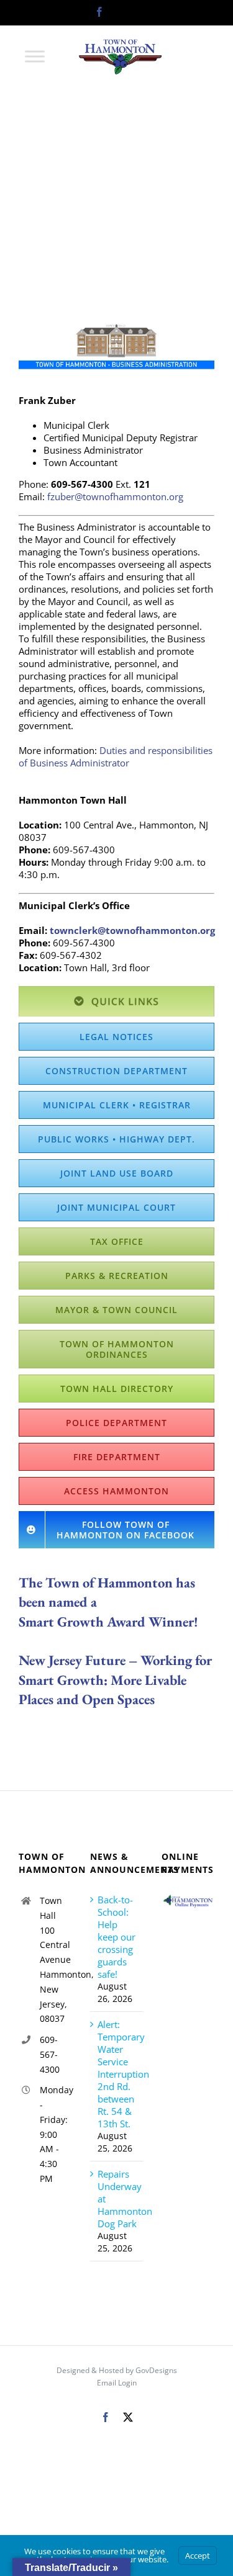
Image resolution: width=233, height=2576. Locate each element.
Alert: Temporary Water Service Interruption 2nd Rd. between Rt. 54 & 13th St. (117, 2074)
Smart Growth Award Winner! (108, 1622)
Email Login (117, 2383)
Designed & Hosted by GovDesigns (117, 2370)
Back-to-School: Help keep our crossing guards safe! (116, 1937)
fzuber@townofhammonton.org (115, 496)
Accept (198, 2556)
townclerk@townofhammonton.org (132, 930)
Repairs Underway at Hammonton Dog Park (117, 2199)
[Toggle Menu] (35, 56)
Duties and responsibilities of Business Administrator (116, 756)
